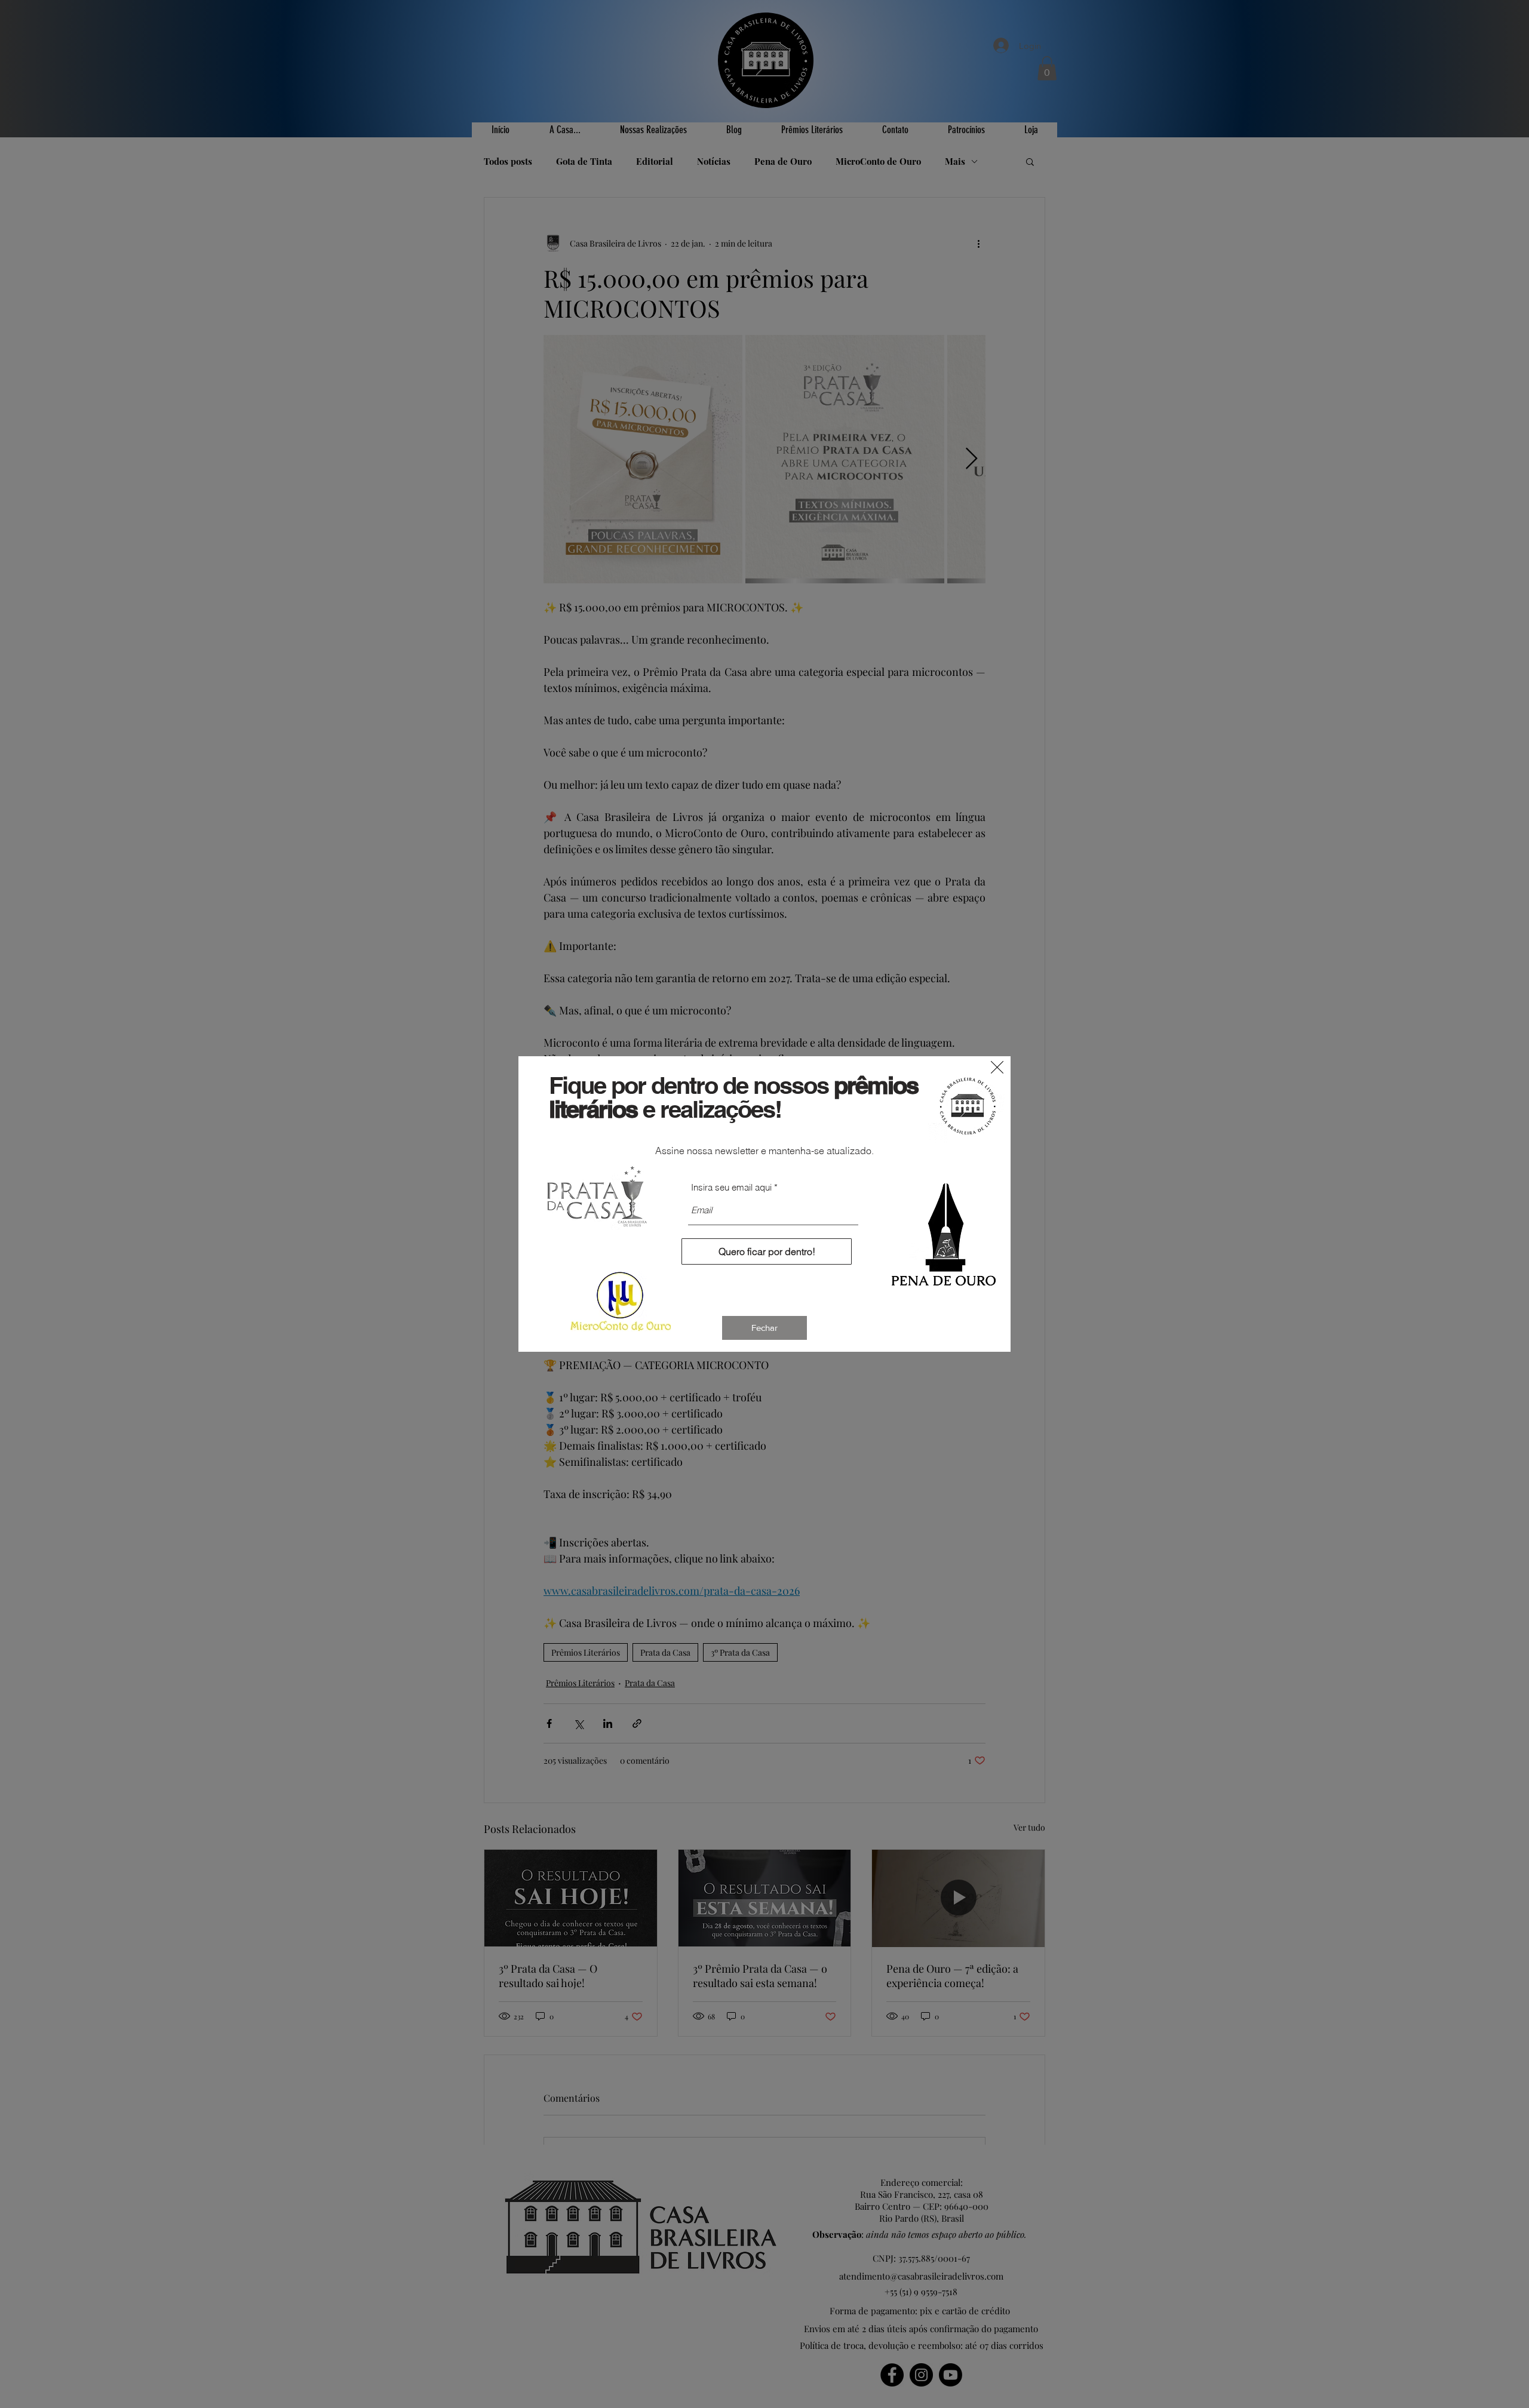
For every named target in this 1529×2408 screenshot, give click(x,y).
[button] (997, 1067)
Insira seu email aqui (731, 1187)
